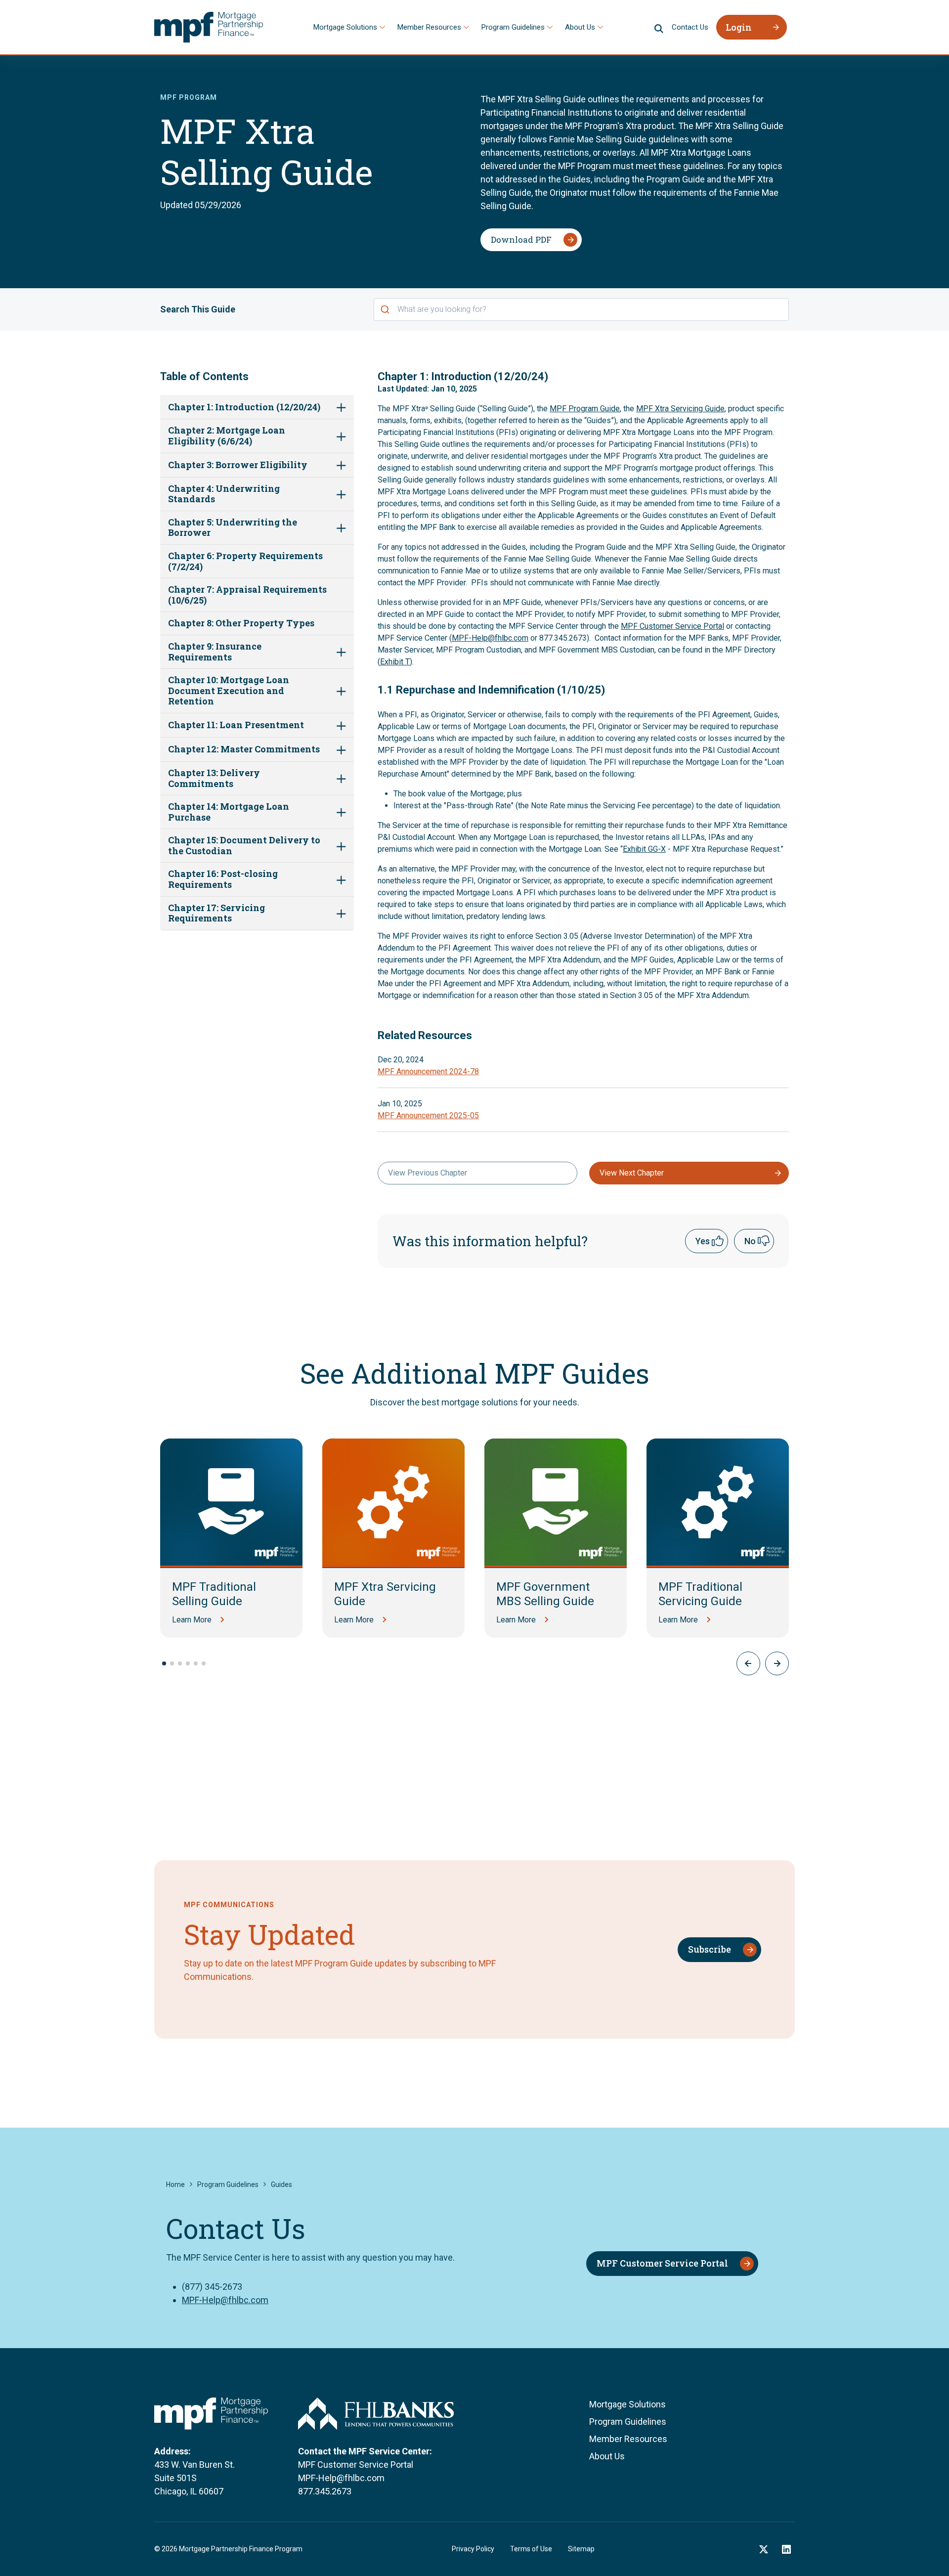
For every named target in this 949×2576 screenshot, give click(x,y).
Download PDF (521, 240)
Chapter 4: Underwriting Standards (224, 494)
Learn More (192, 1620)
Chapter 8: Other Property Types (241, 623)
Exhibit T (395, 662)
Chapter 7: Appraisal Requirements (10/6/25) (247, 595)
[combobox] (581, 309)
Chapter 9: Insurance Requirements (215, 652)
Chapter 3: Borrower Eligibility (238, 465)
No (750, 1241)
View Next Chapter (632, 1173)
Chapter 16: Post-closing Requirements (223, 879)
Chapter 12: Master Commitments (244, 749)
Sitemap (581, 2549)
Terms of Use (531, 2549)
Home (175, 2184)
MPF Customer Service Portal (672, 626)
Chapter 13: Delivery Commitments (214, 778)
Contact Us (690, 27)
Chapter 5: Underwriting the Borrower (233, 528)
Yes (703, 1241)
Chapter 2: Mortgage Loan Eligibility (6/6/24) (227, 436)
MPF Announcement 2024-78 (428, 1071)
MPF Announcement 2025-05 (428, 1115)
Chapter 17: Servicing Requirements (216, 913)
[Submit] (386, 309)
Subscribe (710, 1949)
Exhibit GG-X (644, 849)
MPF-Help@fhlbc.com (490, 638)
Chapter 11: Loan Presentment (236, 725)
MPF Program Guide (585, 409)
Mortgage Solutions (345, 27)
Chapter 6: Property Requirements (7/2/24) (245, 561)
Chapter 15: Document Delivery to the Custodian (244, 846)
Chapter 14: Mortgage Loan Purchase (229, 812)
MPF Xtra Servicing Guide (680, 409)
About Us (580, 27)
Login (739, 27)
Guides (281, 2184)
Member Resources (429, 27)
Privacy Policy (473, 2549)
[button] (777, 1663)
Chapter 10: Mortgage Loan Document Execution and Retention (229, 691)
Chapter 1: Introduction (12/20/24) (244, 407)
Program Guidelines (513, 27)
